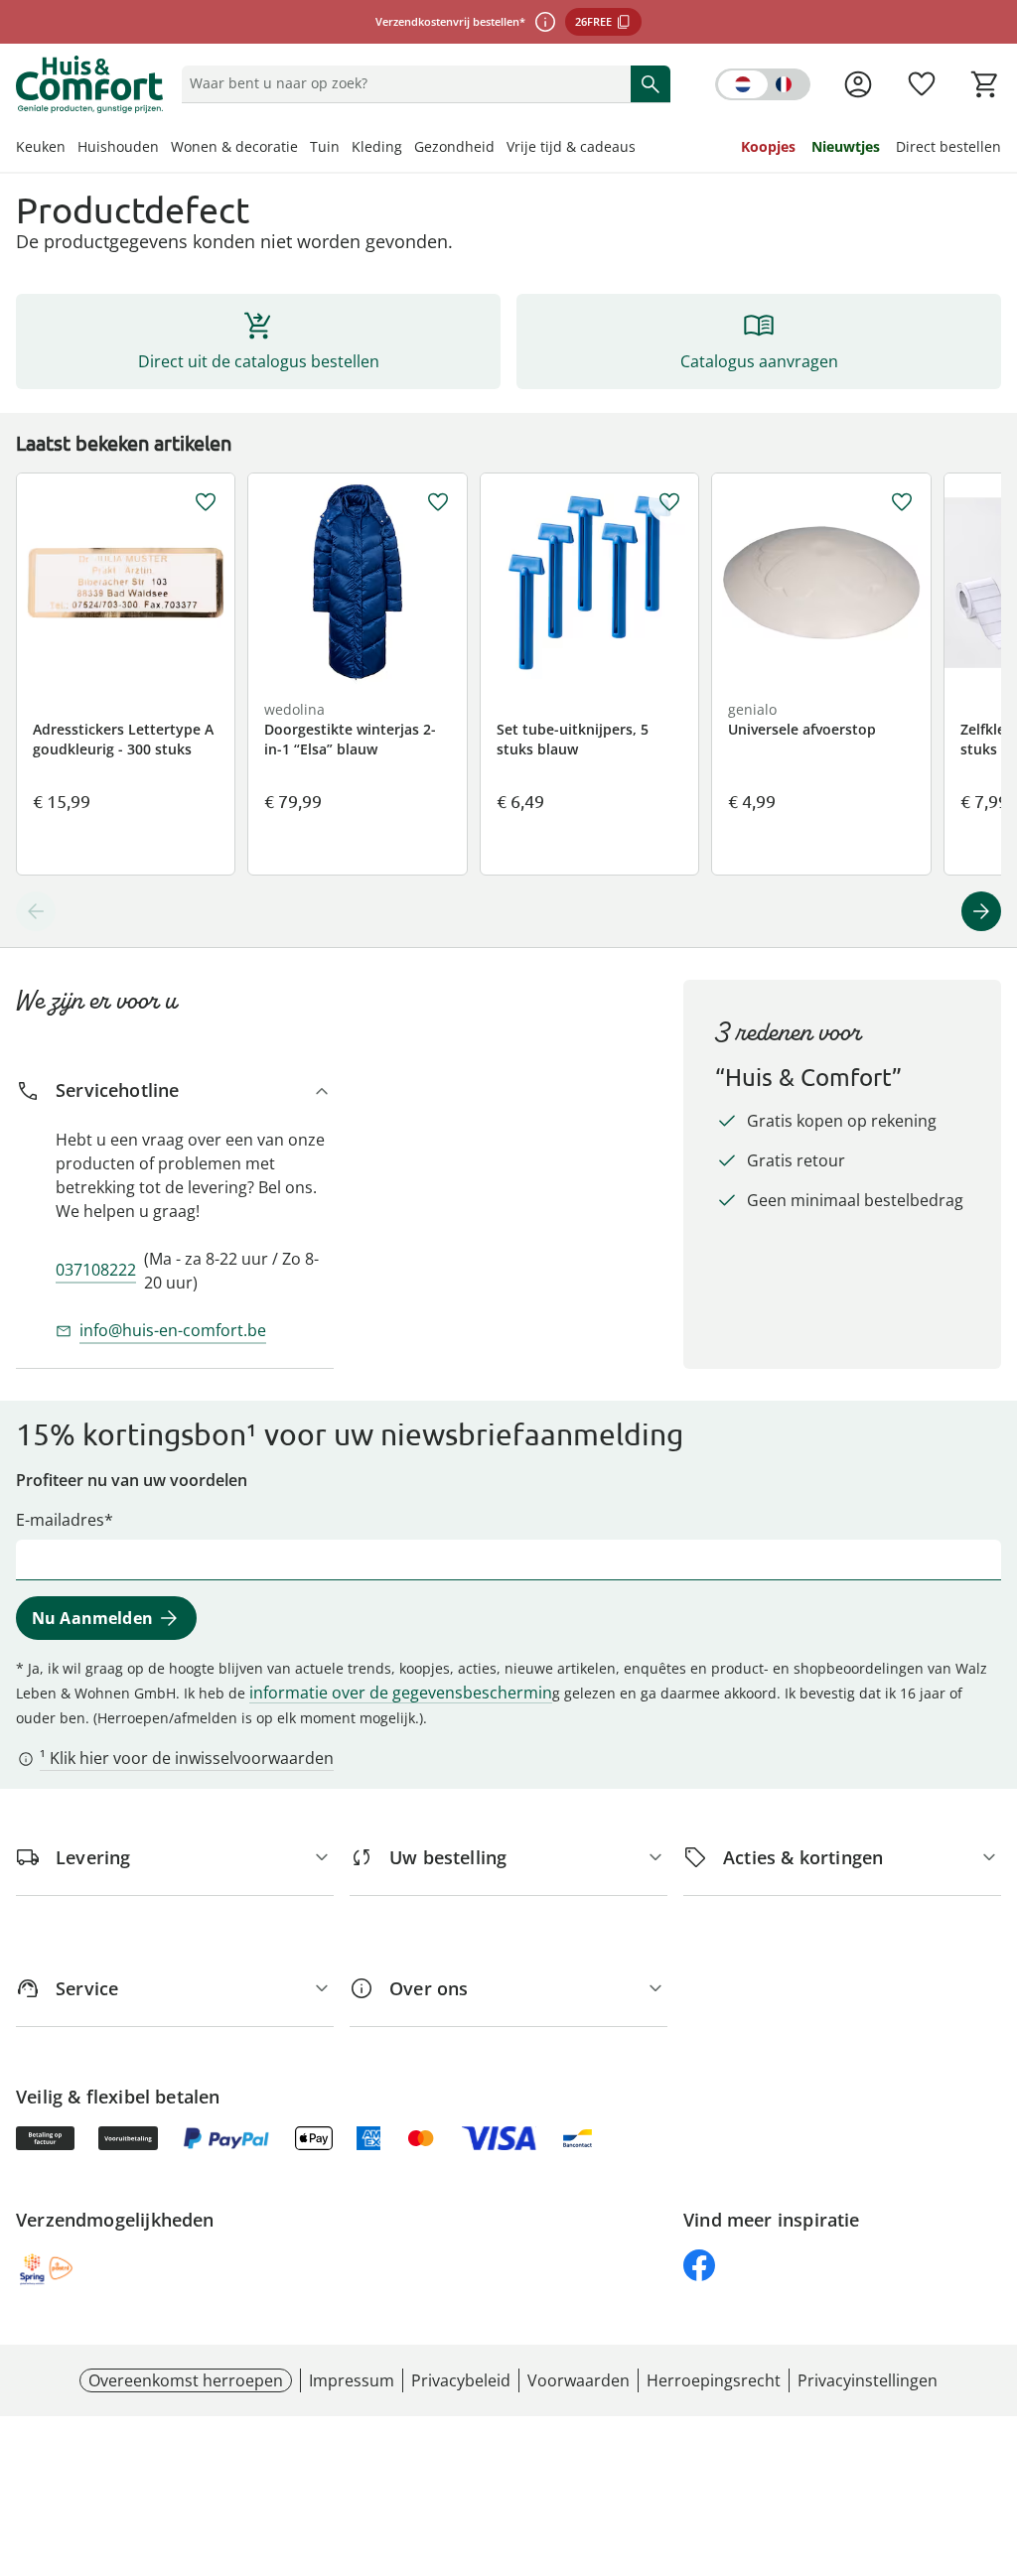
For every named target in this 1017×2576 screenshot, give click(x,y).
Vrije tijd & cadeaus (571, 146)
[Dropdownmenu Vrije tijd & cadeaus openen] (642, 149)
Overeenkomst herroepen (186, 2380)
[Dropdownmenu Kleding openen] (408, 149)
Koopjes (768, 146)
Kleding (377, 146)
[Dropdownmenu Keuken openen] (72, 149)
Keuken (41, 146)
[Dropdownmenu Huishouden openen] (165, 149)
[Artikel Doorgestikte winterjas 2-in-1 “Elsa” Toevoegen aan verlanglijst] (438, 502)
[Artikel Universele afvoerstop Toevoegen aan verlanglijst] (902, 502)
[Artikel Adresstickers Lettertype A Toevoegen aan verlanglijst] (206, 502)
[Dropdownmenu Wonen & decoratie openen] (304, 149)
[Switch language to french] (763, 84)
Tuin (325, 146)
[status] (402, 83)
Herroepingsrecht (714, 2380)
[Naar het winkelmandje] (985, 84)
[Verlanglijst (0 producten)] (922, 84)
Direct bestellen (948, 146)
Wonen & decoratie (234, 146)
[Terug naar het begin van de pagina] (993, 2433)
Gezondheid (454, 146)
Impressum (352, 2380)
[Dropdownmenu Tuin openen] (346, 149)
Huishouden (118, 146)
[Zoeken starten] (651, 83)
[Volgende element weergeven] (981, 911)
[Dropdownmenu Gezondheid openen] (501, 149)
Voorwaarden (579, 2380)
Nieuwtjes (846, 146)
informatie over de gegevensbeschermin (401, 1693)
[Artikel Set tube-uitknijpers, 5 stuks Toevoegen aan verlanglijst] (669, 502)
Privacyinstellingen (868, 2380)
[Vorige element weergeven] (36, 911)
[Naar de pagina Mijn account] (858, 84)
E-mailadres (60, 1520)
